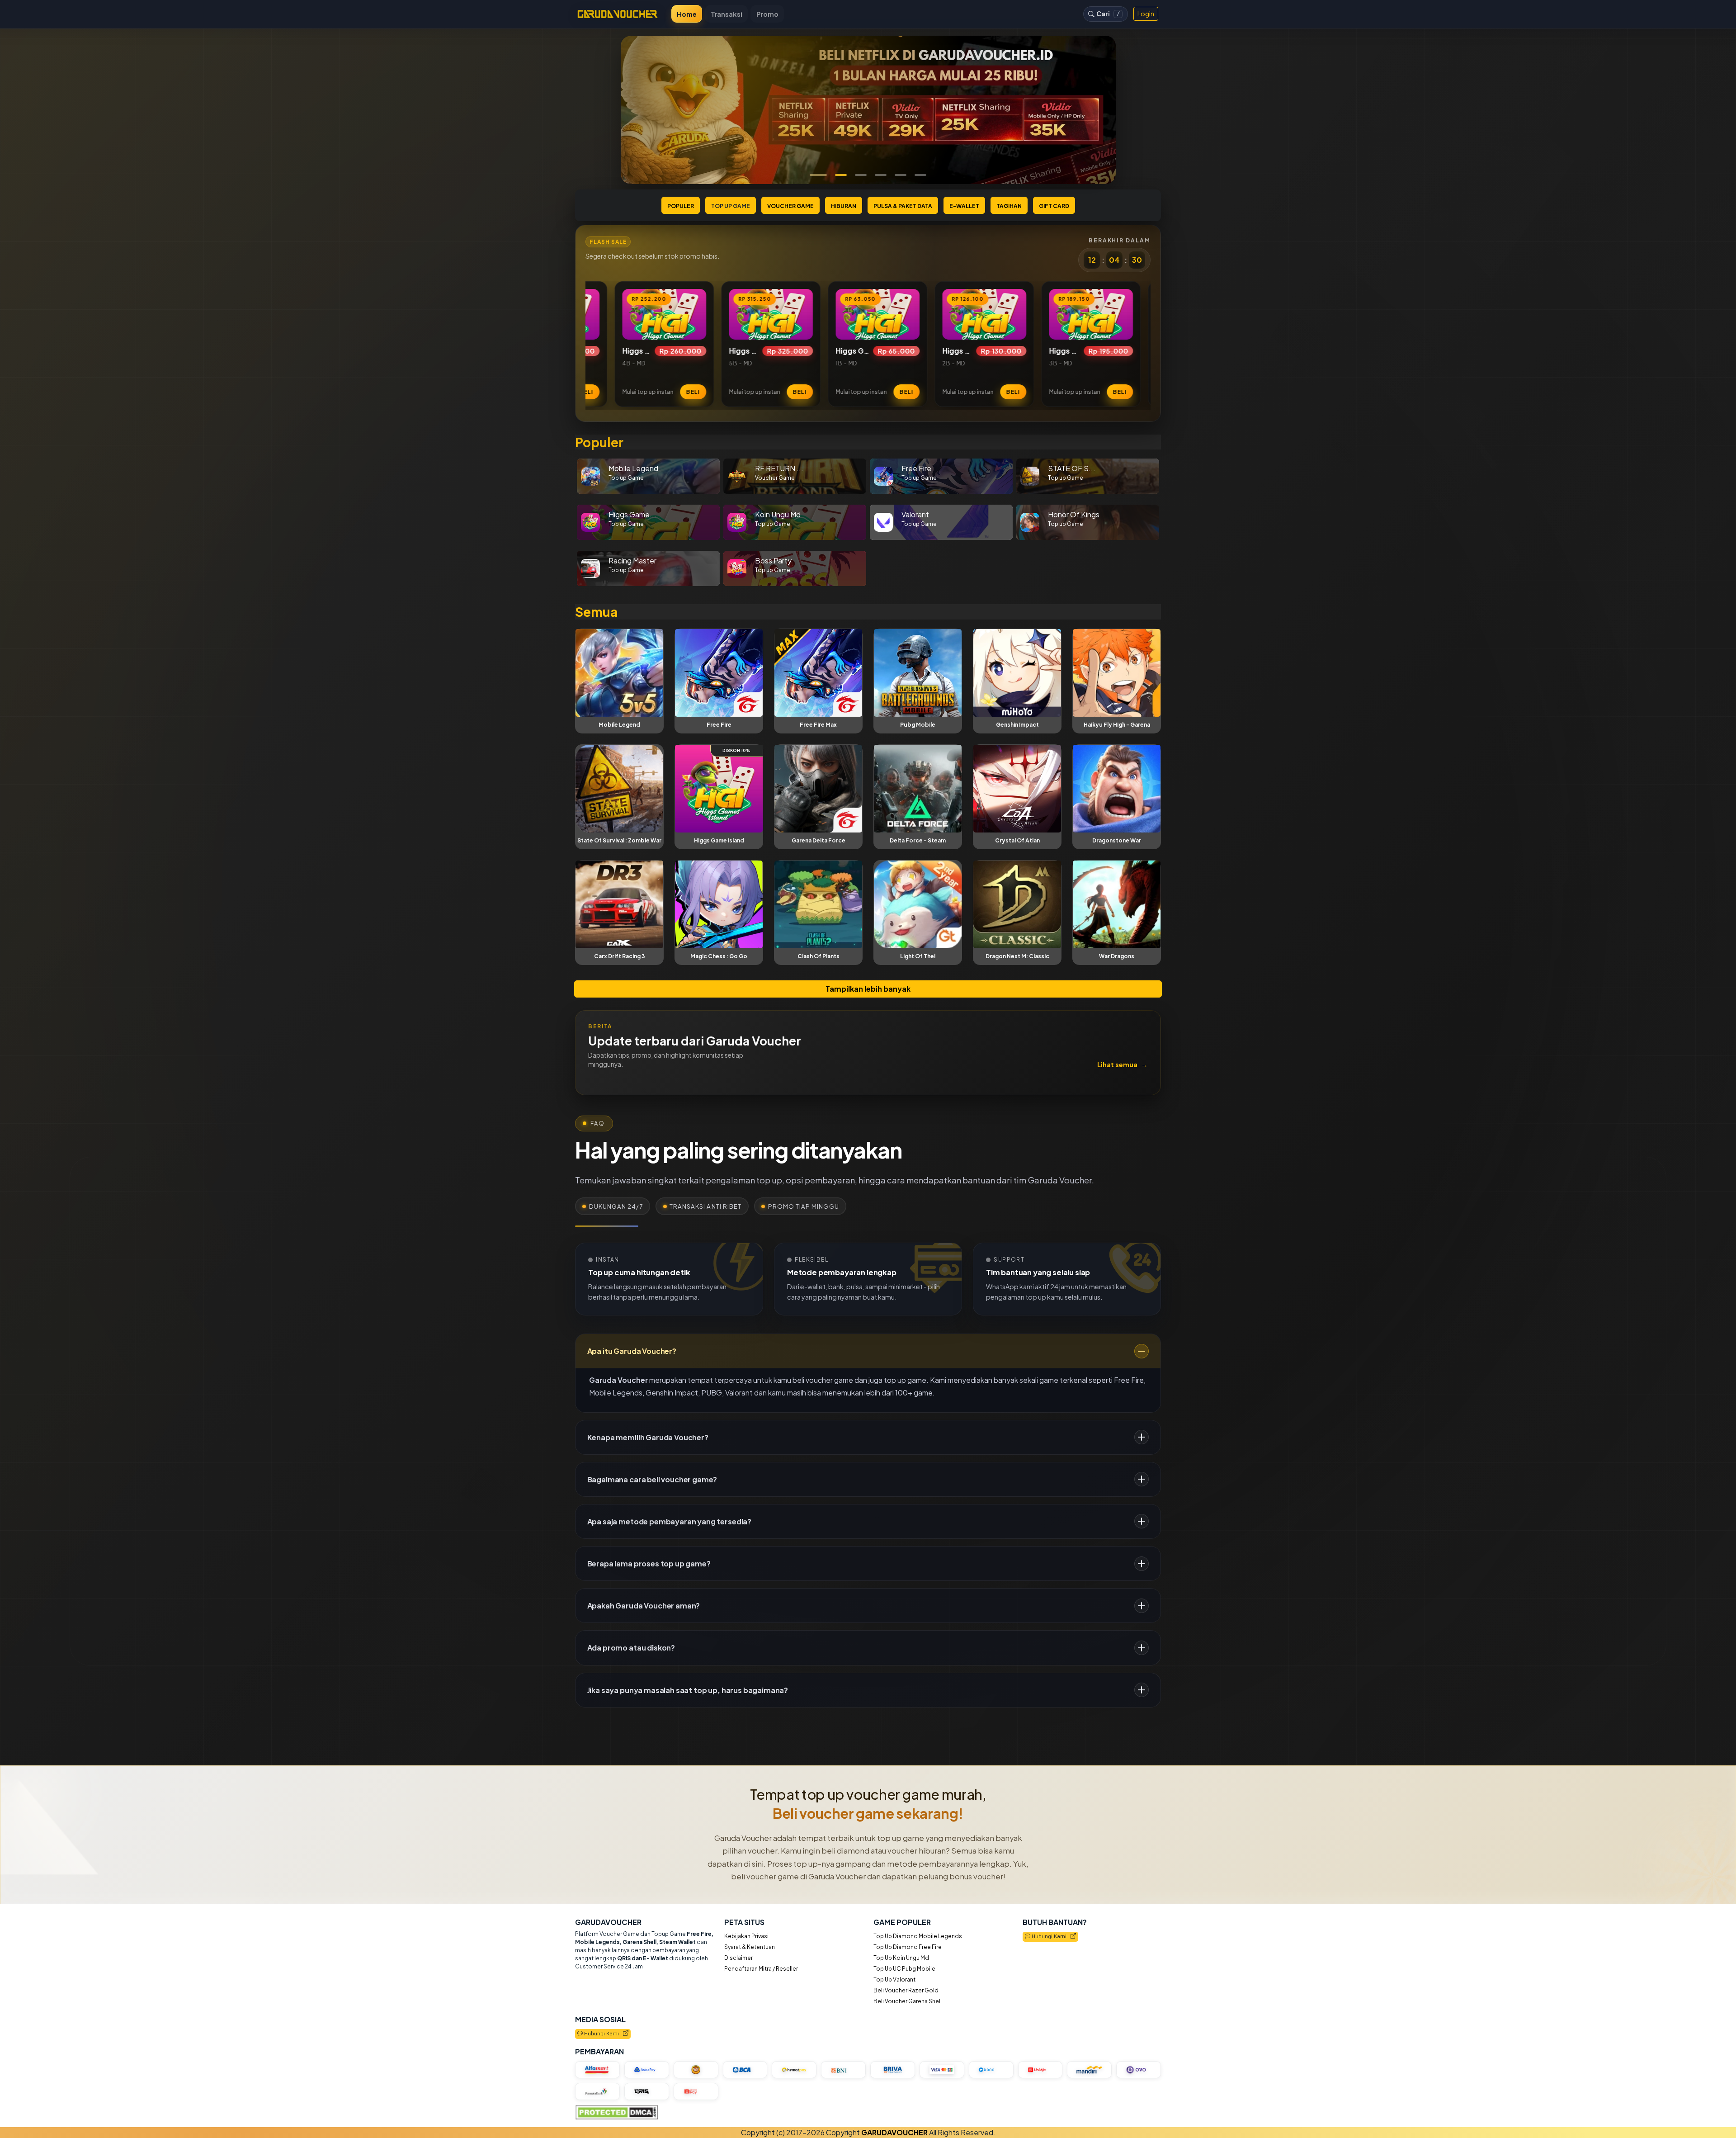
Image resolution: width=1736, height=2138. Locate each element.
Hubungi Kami (1050, 1937)
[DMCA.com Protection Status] (616, 2113)
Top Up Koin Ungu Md (901, 1958)
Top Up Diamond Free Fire (908, 1947)
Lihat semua (1123, 1064)
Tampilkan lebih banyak (868, 989)
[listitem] (619, 344)
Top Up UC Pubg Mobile (904, 1969)
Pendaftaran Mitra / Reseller (761, 1969)
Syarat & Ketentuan (750, 1947)
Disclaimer (738, 1958)
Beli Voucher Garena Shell (908, 2001)
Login (1146, 14)
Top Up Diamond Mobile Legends (918, 1936)
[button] (816, 175)
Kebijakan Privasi (746, 1936)
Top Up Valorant (894, 1980)
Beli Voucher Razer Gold (906, 1990)
